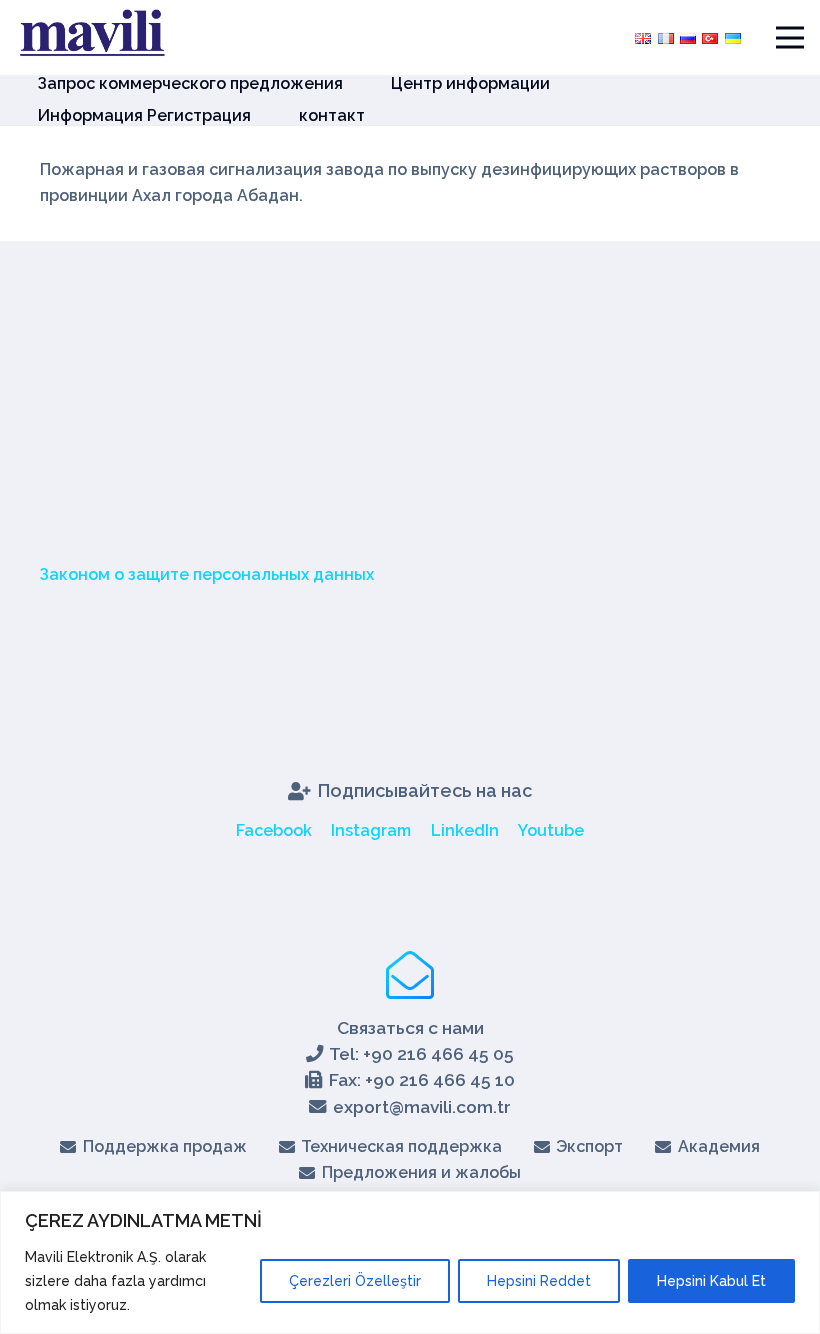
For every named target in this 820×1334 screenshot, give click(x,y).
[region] (410, 1262)
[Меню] (790, 38)
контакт (332, 115)
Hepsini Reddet (539, 1281)
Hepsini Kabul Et (711, 1281)
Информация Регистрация (144, 115)
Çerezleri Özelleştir (355, 1281)
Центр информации (470, 83)
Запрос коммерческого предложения (190, 83)
